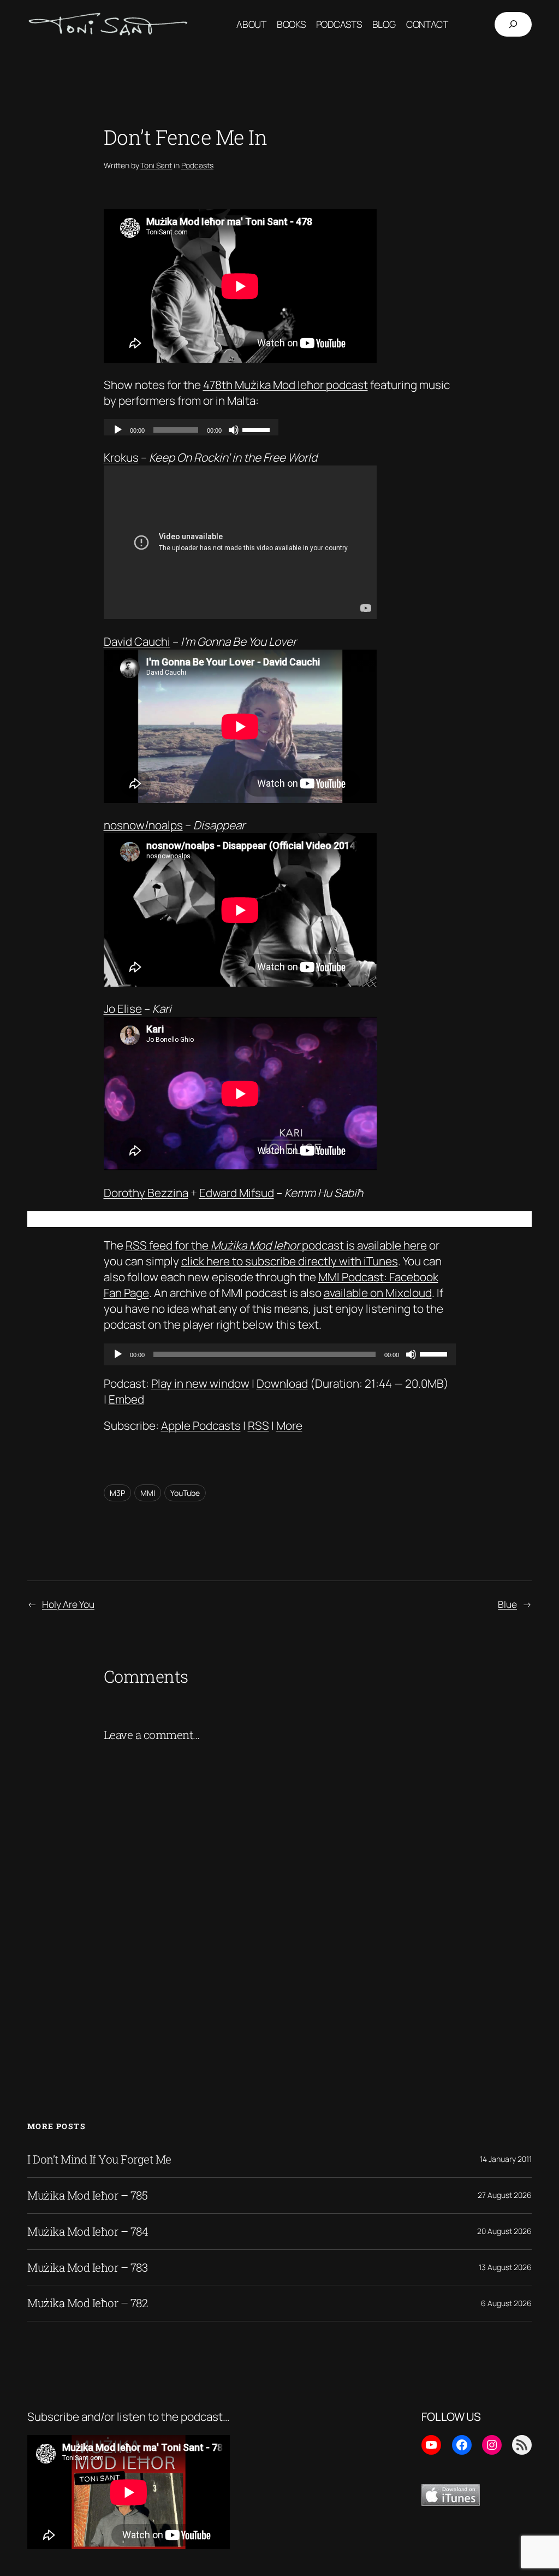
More (289, 1425)
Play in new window (200, 1383)
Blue (507, 1604)
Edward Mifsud (237, 1193)
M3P (117, 1493)
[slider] (435, 1353)
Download (282, 1383)
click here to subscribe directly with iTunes (290, 1261)
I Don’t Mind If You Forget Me (99, 2159)
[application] (280, 1354)
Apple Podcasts (201, 1425)
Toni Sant (156, 165)
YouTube (185, 1493)
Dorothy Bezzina (146, 1193)
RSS (258, 1425)
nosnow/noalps (143, 825)
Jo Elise (123, 1009)
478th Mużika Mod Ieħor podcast (286, 385)
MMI (148, 1493)
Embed (126, 1399)
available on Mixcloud (378, 1293)
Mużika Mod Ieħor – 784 (88, 2232)
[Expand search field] (513, 25)
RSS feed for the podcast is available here (276, 1245)
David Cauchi (137, 641)
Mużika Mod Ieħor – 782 (87, 2303)
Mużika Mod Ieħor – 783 (87, 2268)
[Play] (118, 1354)
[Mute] (411, 1354)
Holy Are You (68, 1604)
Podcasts (197, 165)
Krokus (121, 457)
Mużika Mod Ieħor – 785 (87, 2195)
